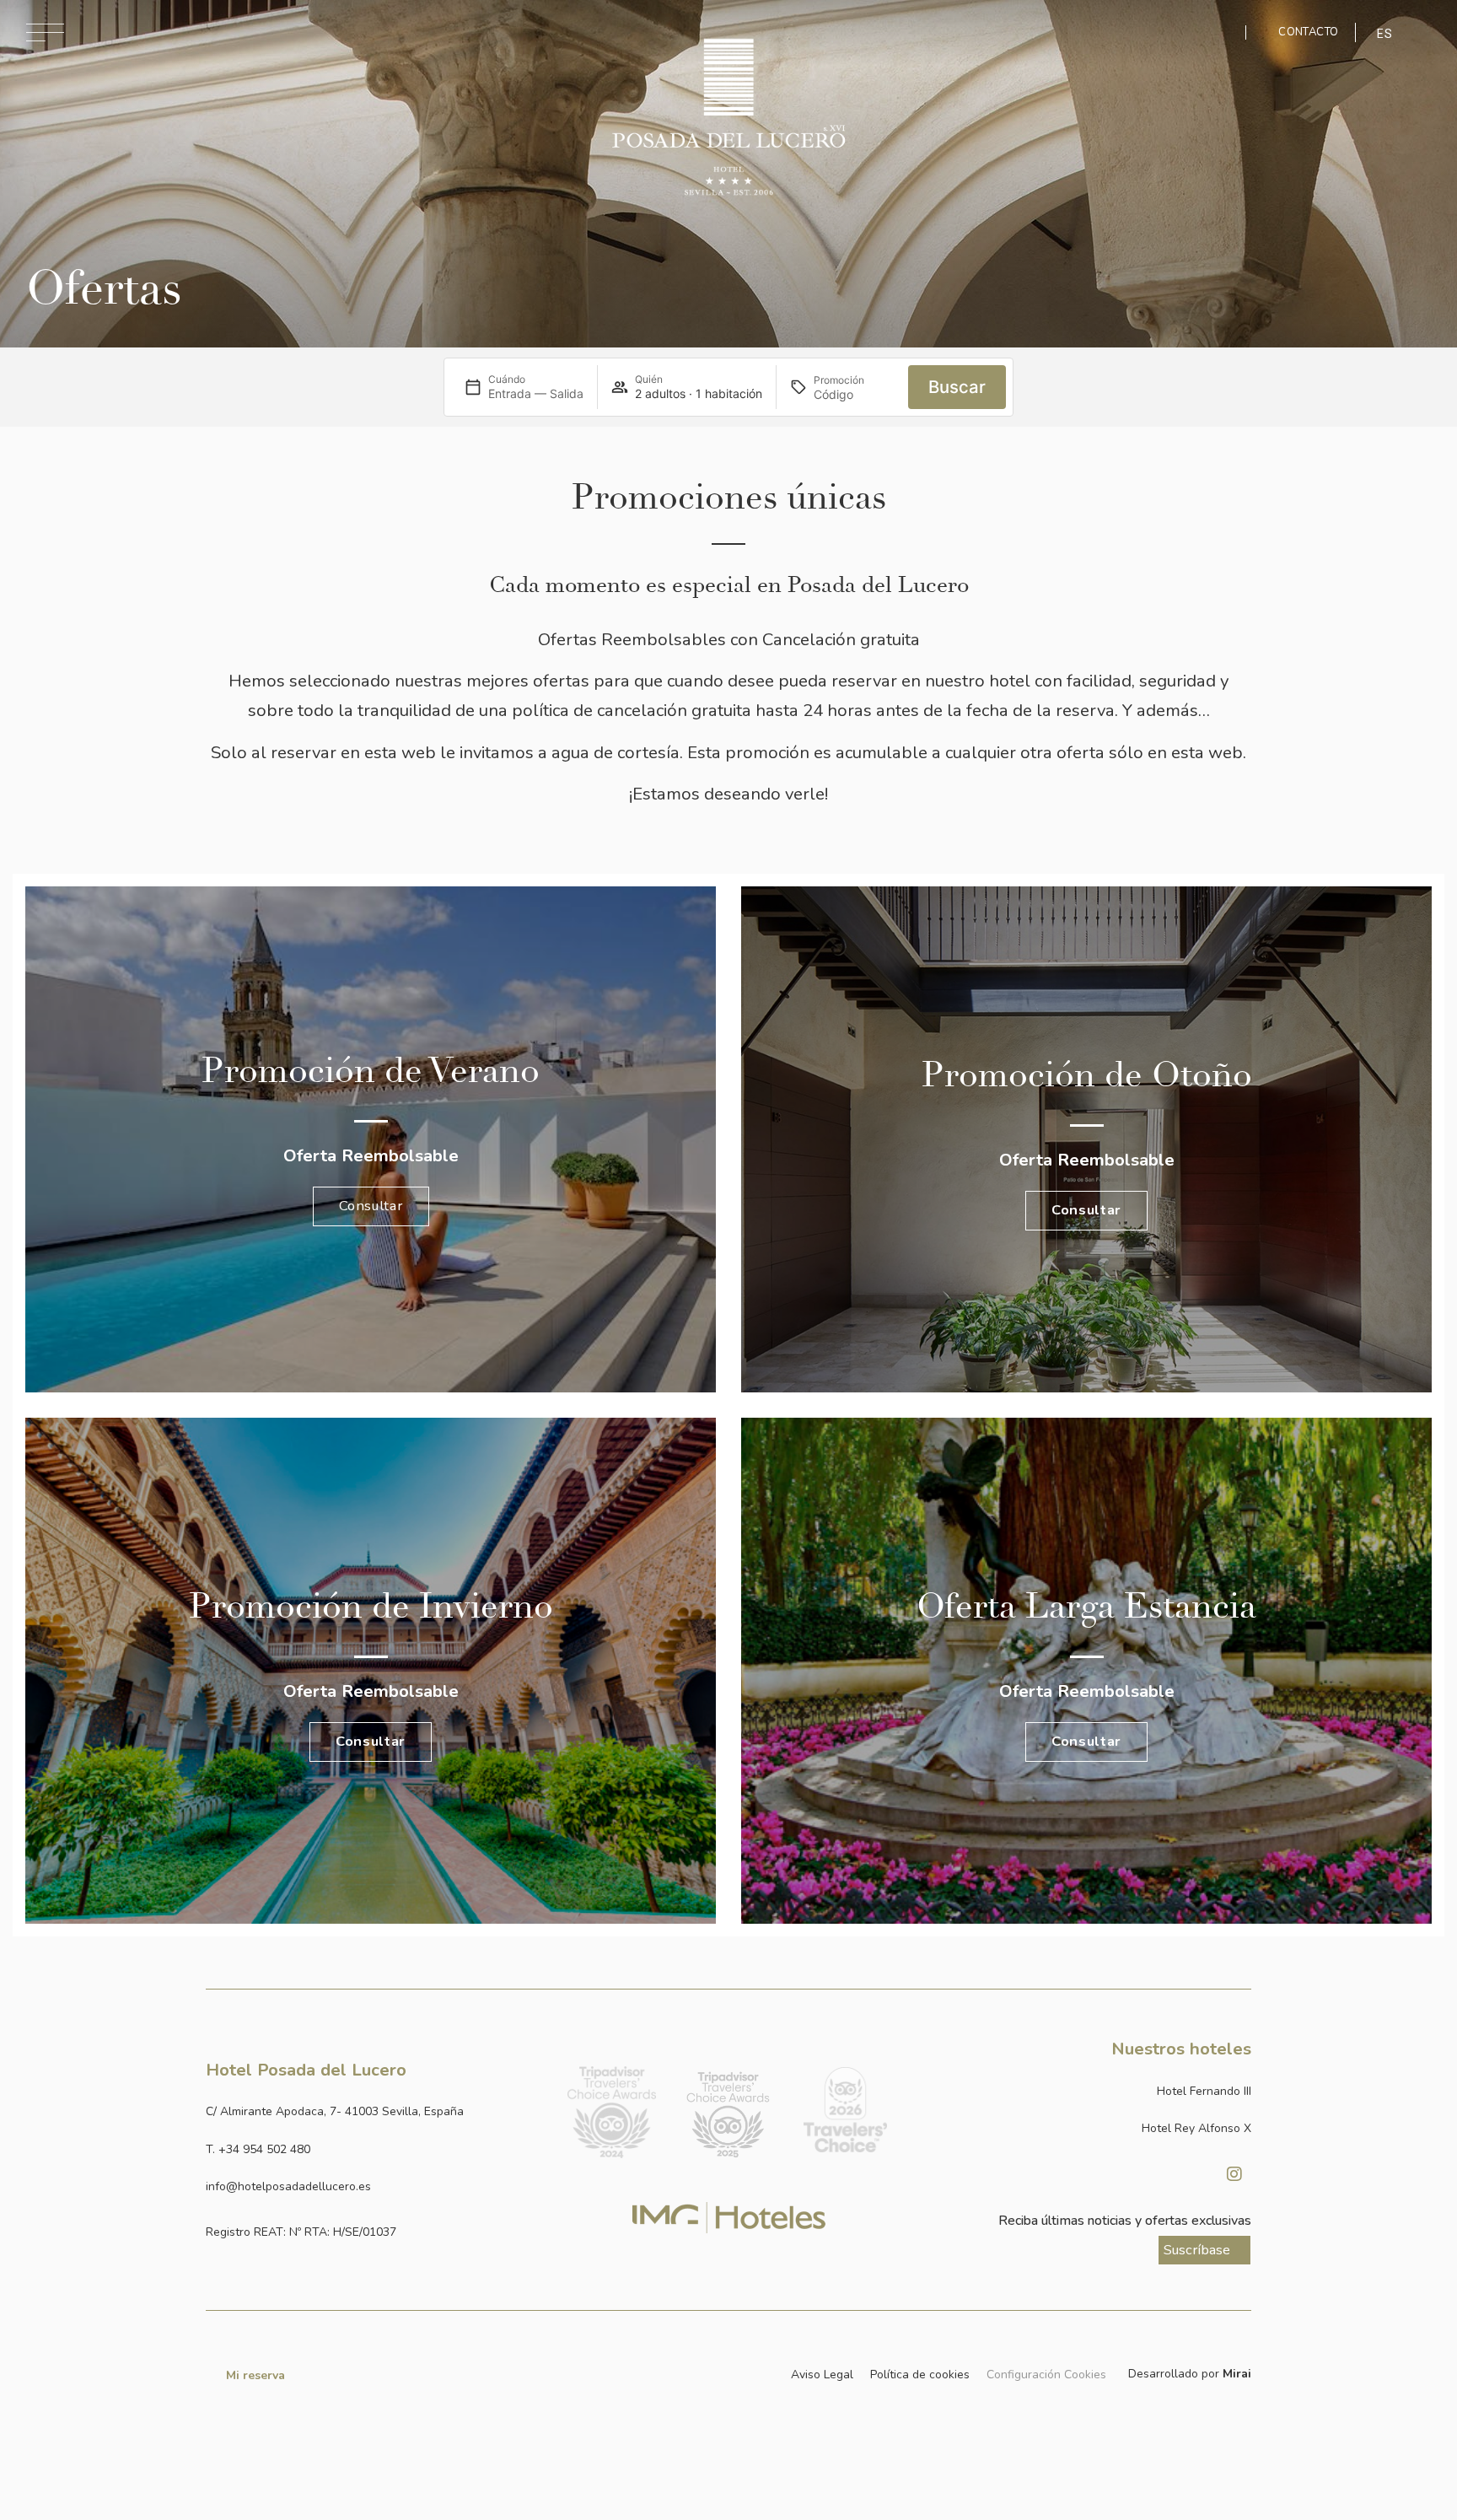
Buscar (957, 387)
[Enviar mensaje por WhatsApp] (1220, 32)
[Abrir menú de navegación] (45, 32)
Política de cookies (920, 2375)
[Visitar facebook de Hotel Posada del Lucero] (1192, 2174)
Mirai (1237, 2374)
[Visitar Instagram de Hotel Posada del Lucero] (1234, 2174)
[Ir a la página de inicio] (728, 117)
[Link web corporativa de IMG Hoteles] (729, 2218)
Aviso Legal (822, 2375)
